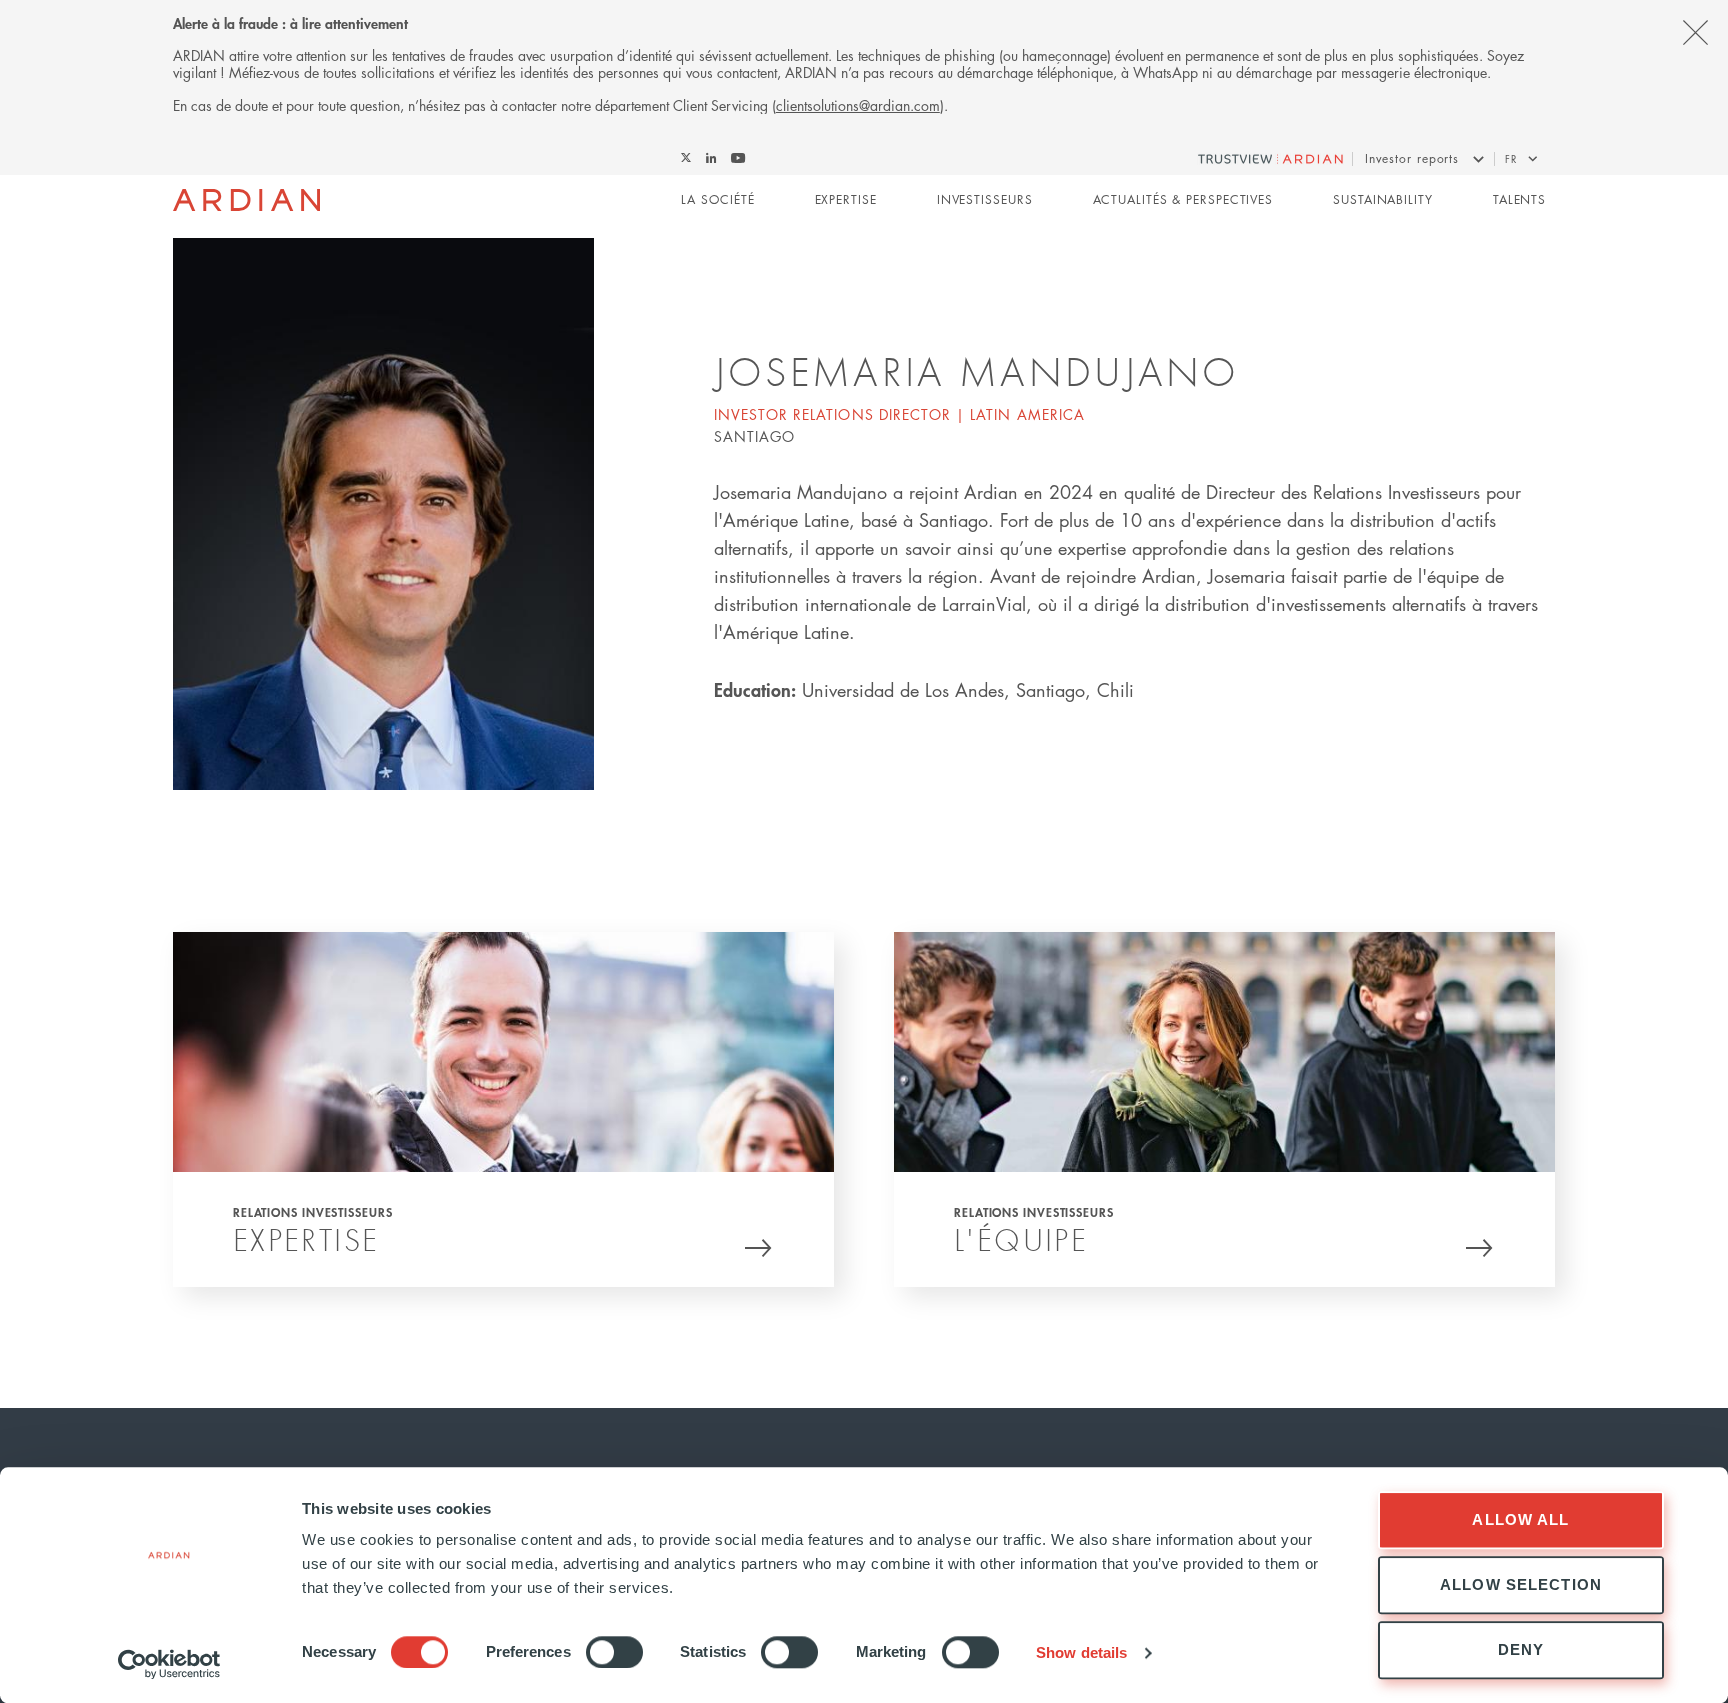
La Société (717, 199)
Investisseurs (985, 199)
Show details (1081, 1652)
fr (1511, 158)
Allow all (1520, 1519)
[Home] (246, 200)
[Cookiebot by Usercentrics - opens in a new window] (169, 1664)
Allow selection (1521, 1584)
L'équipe (1021, 1239)
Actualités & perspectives (1183, 199)
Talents (1519, 199)
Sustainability (1383, 199)
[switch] (614, 1652)
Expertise (846, 199)
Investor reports (1412, 158)
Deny (1521, 1649)
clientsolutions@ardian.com (858, 105)
